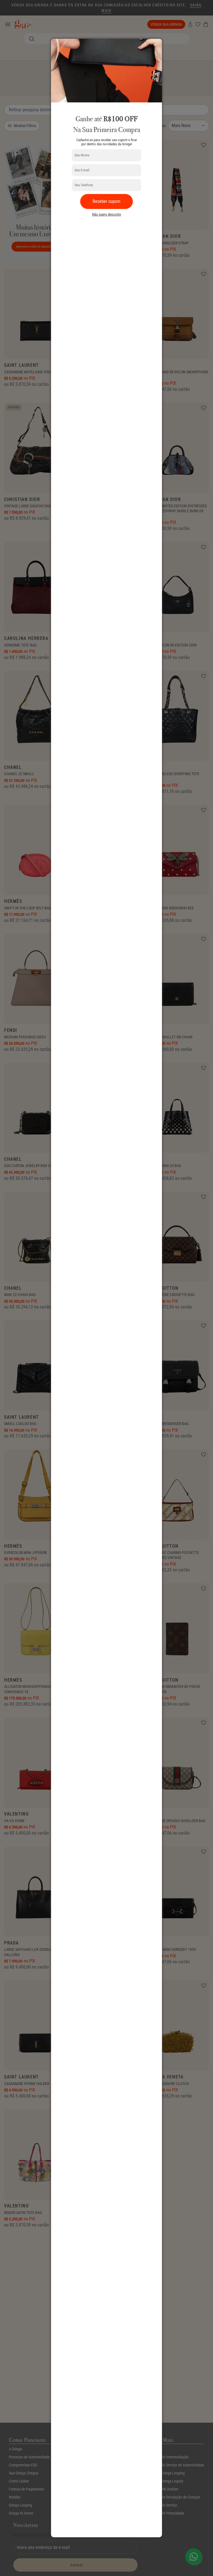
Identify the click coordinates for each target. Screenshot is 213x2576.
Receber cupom (106, 201)
